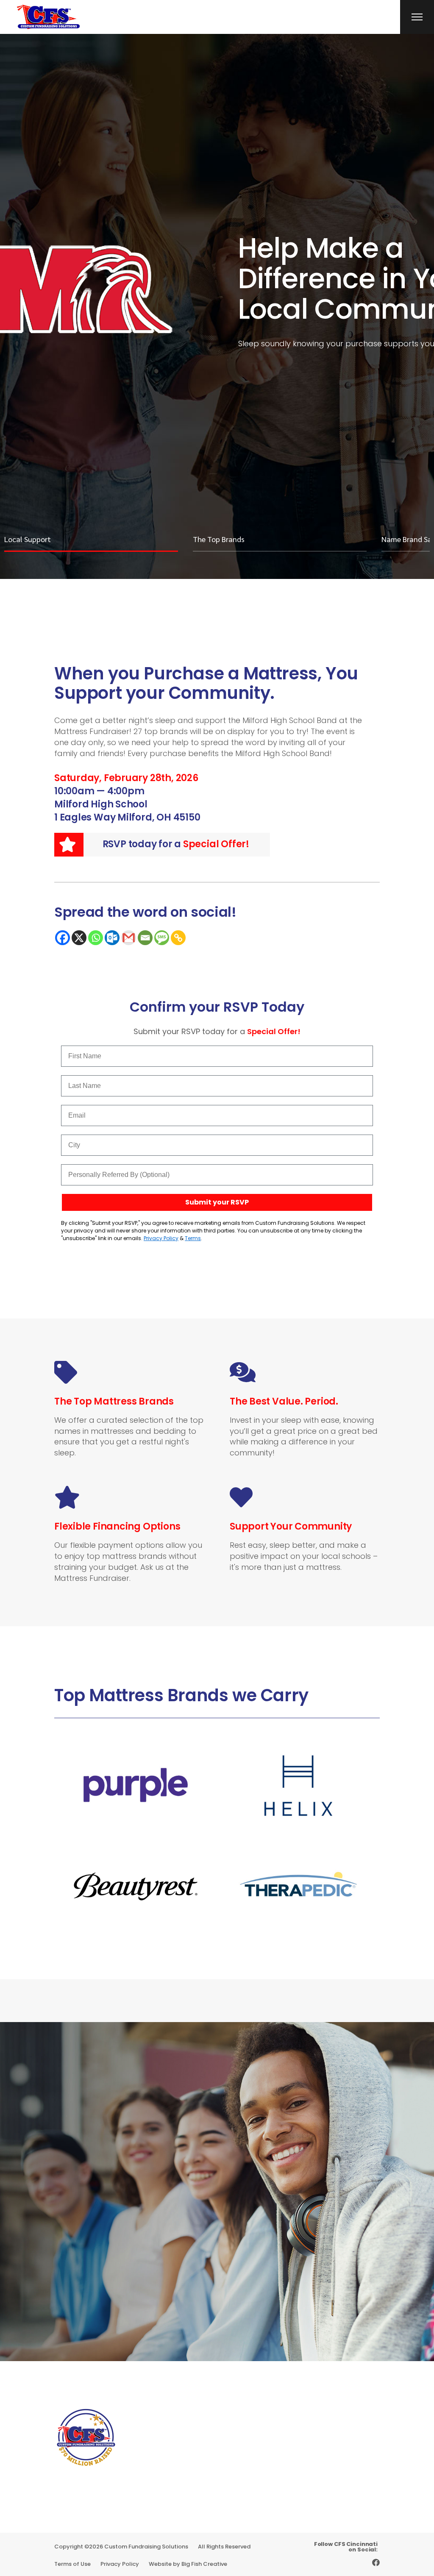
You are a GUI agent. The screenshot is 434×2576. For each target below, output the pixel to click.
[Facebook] (63, 938)
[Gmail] (129, 938)
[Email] (145, 938)
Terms (193, 1238)
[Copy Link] (178, 938)
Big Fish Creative (204, 2564)
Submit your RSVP (217, 1202)
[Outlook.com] (112, 938)
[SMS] (162, 938)
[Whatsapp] (96, 938)
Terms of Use (72, 2564)
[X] (79, 938)
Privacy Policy (161, 1238)
